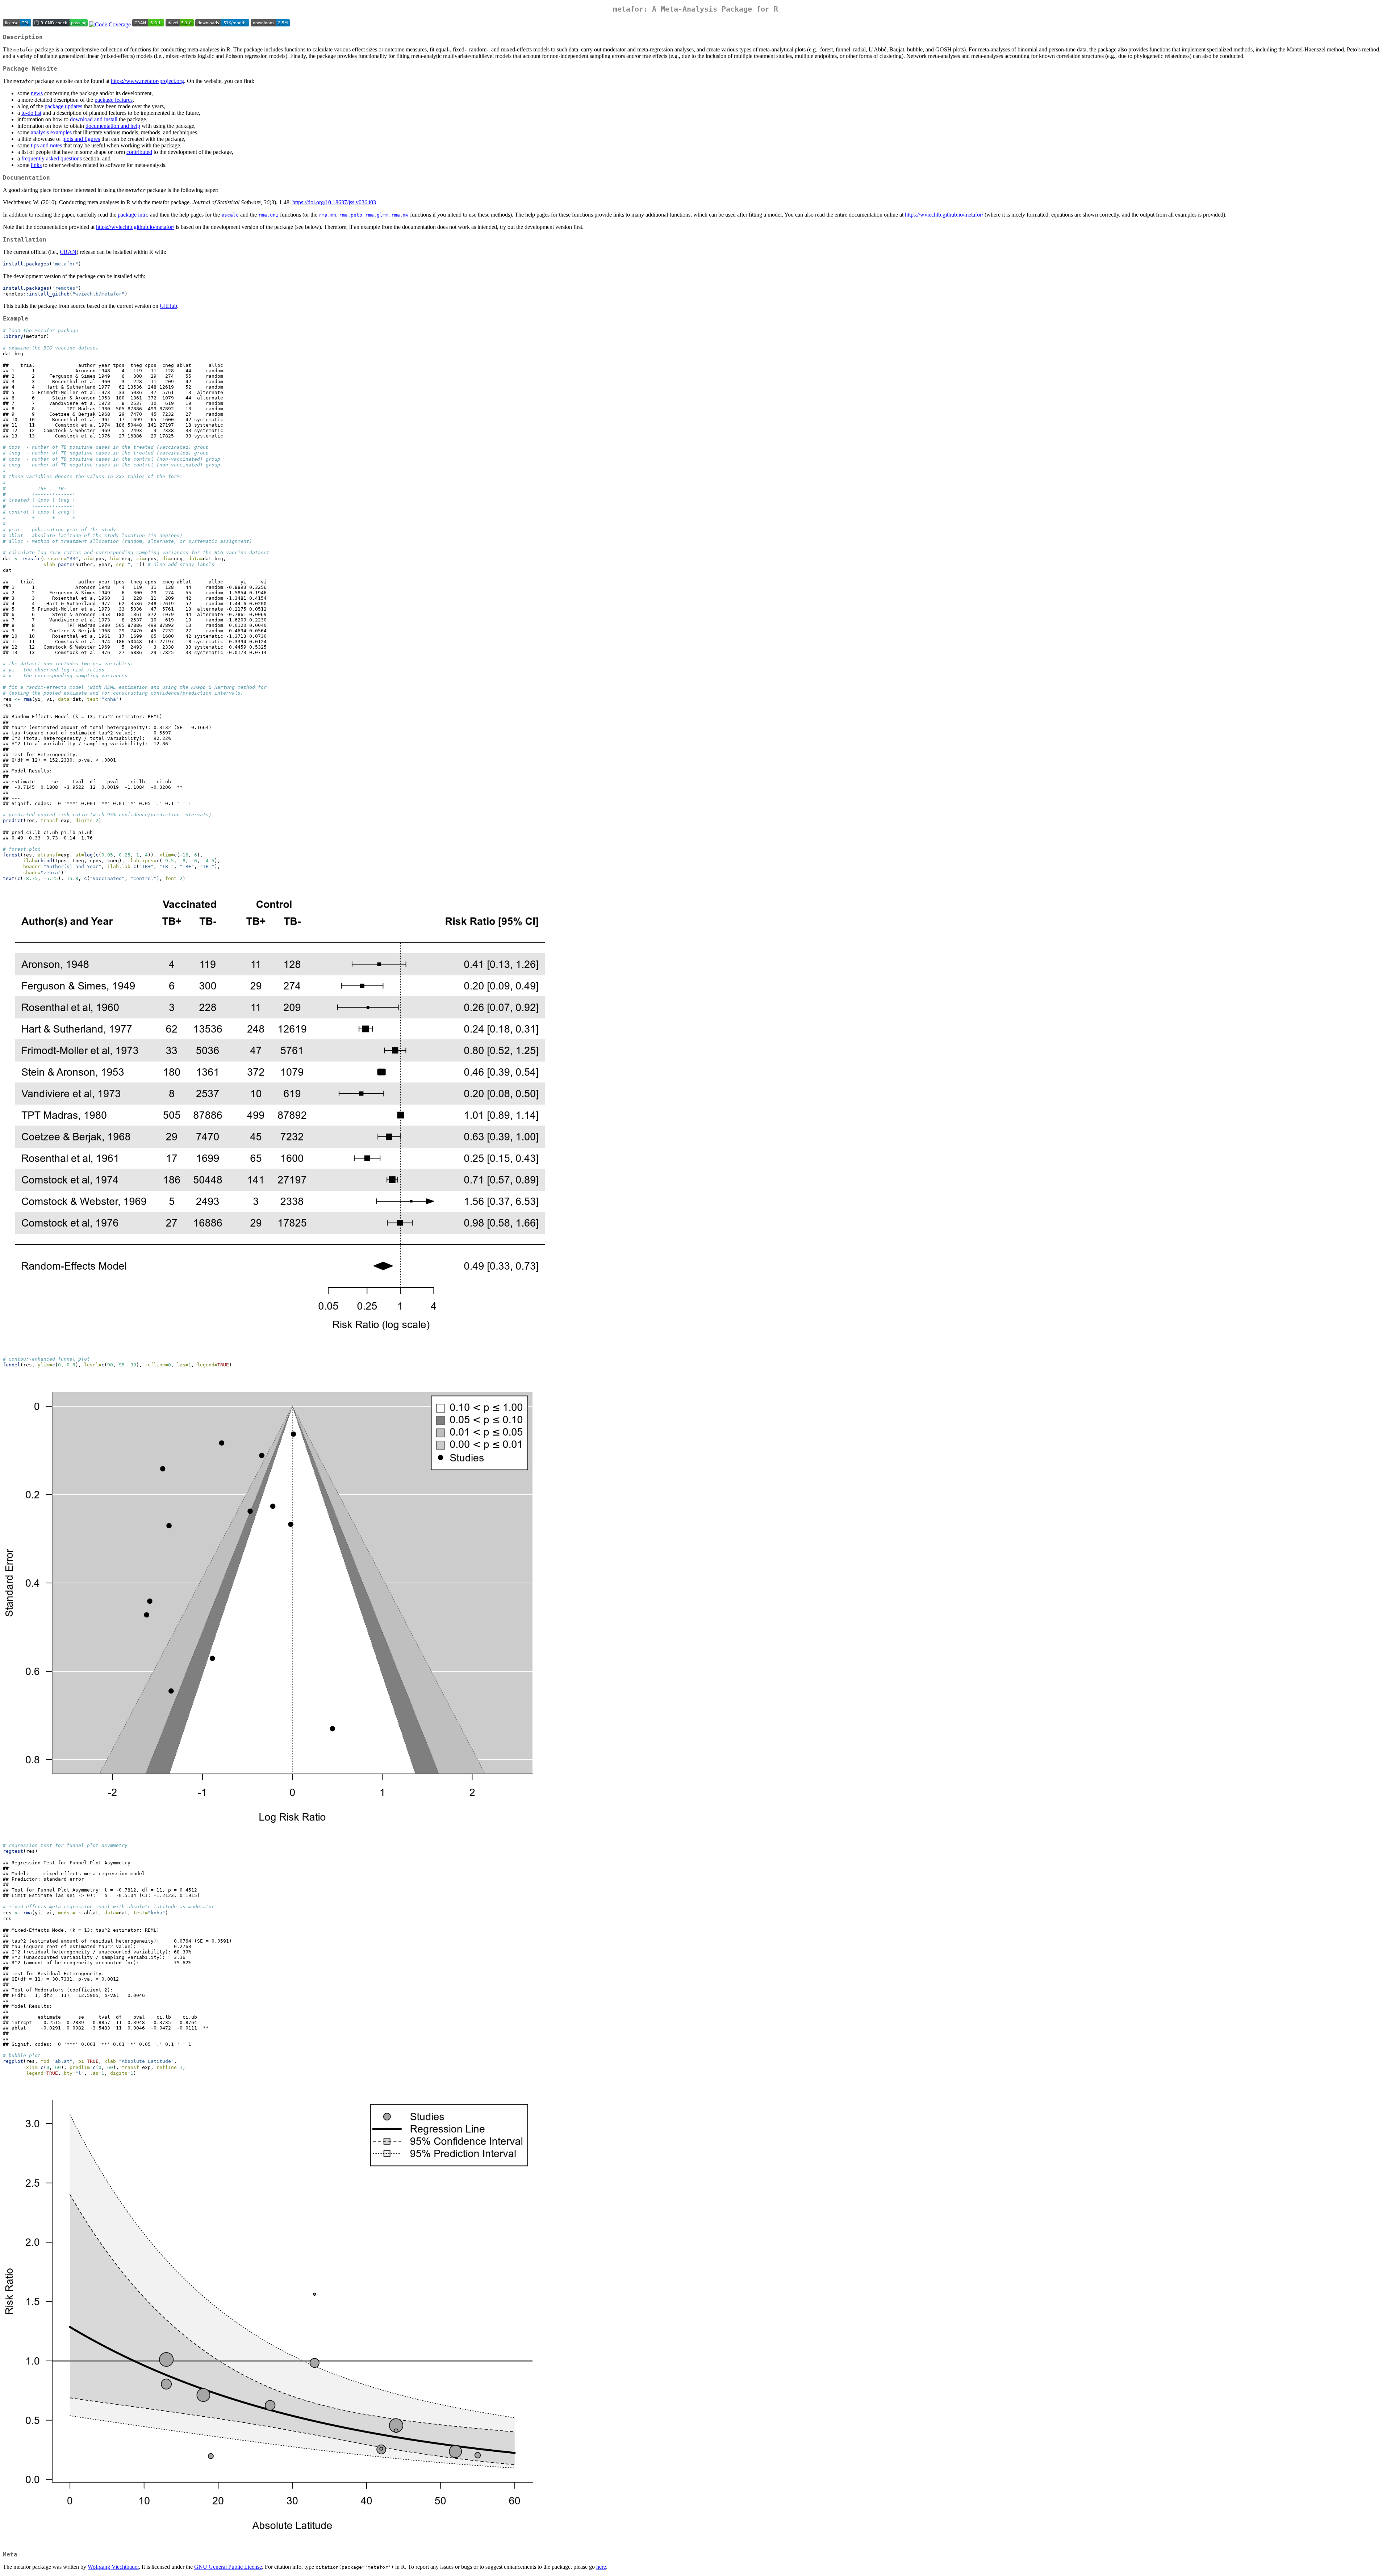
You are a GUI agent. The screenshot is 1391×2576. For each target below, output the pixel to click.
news (37, 93)
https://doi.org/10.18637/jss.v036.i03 (334, 202)
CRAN (68, 252)
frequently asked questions (52, 158)
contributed (139, 152)
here (601, 2567)
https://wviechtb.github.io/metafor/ (944, 215)
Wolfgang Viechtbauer (113, 2567)
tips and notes (46, 145)
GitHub (168, 306)
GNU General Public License (228, 2567)
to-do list (31, 113)
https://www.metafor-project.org (147, 81)
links (36, 165)
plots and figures (81, 139)
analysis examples (51, 132)
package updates (63, 106)
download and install (94, 119)
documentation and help (113, 126)
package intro (133, 215)
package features (114, 100)
